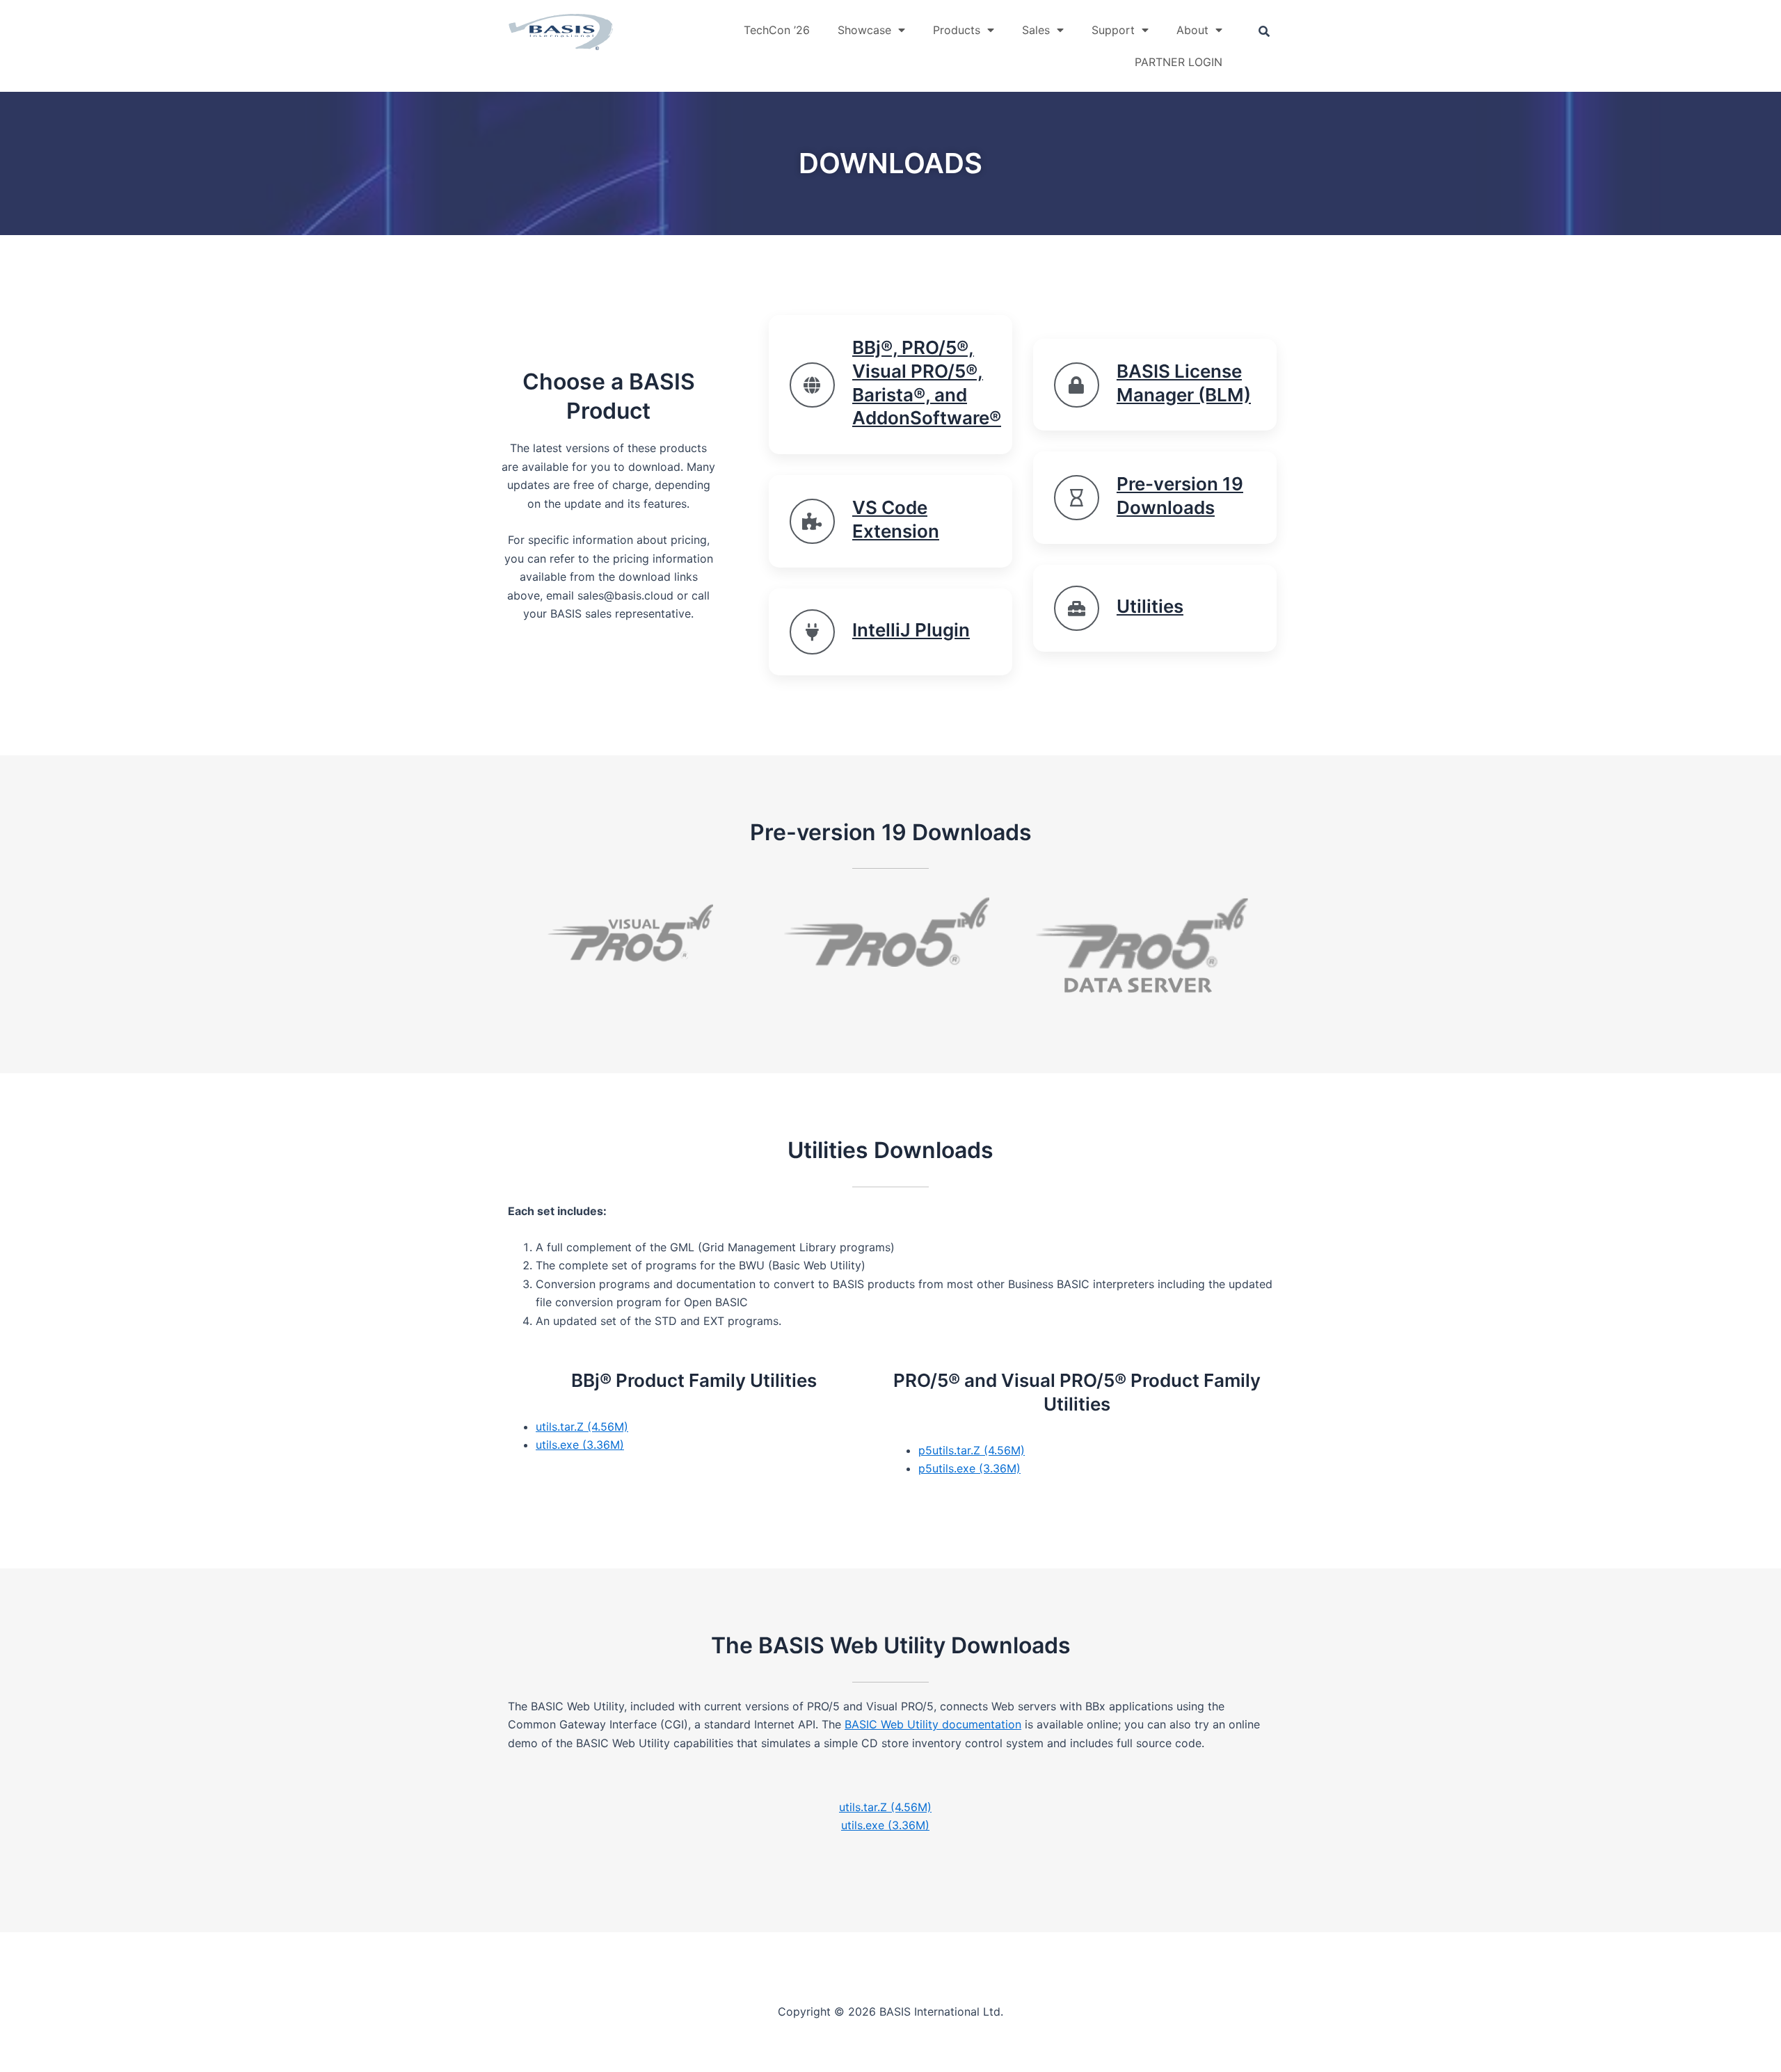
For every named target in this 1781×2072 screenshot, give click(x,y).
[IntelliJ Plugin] (812, 632)
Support (1113, 30)
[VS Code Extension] (812, 521)
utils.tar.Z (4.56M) (582, 1427)
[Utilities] (1077, 608)
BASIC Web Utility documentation (933, 1724)
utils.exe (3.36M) (580, 1445)
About (1192, 30)
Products (957, 30)
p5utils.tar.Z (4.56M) (972, 1450)
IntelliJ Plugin (911, 630)
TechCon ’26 (777, 30)
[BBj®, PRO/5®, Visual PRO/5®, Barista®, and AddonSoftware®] (812, 385)
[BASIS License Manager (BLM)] (1077, 385)
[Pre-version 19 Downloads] (1077, 498)
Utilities (1150, 606)
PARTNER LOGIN (1179, 62)
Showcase (864, 30)
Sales (1036, 30)
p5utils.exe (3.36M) (969, 1468)
